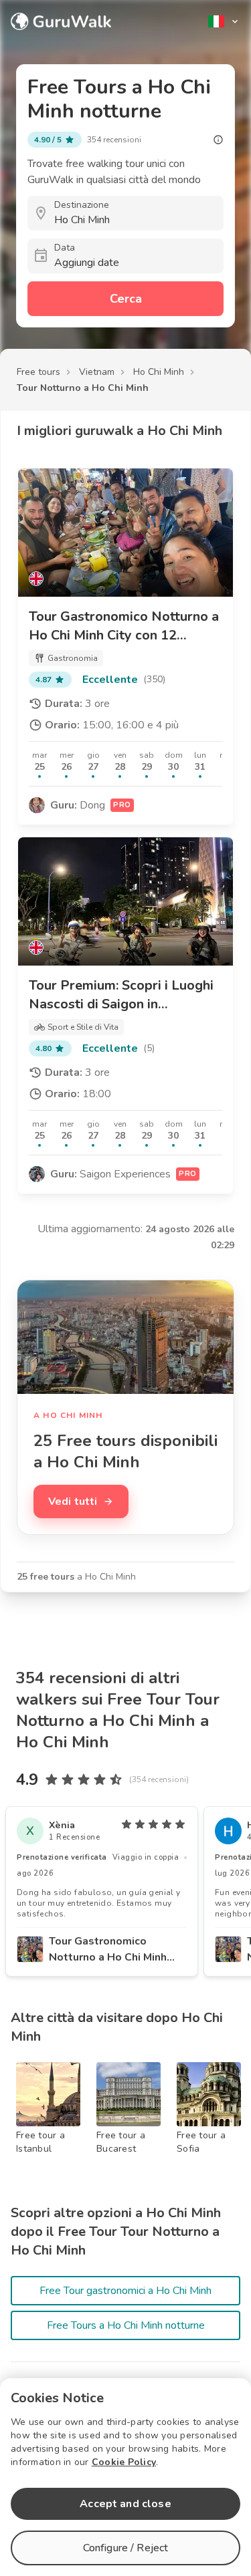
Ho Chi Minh (159, 372)
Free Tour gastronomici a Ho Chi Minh (125, 2291)
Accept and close (125, 2504)
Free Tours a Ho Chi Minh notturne (126, 2325)
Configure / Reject (126, 2548)
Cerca (126, 299)
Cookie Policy (124, 2462)
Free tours (38, 372)
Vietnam (97, 372)
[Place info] (218, 140)
